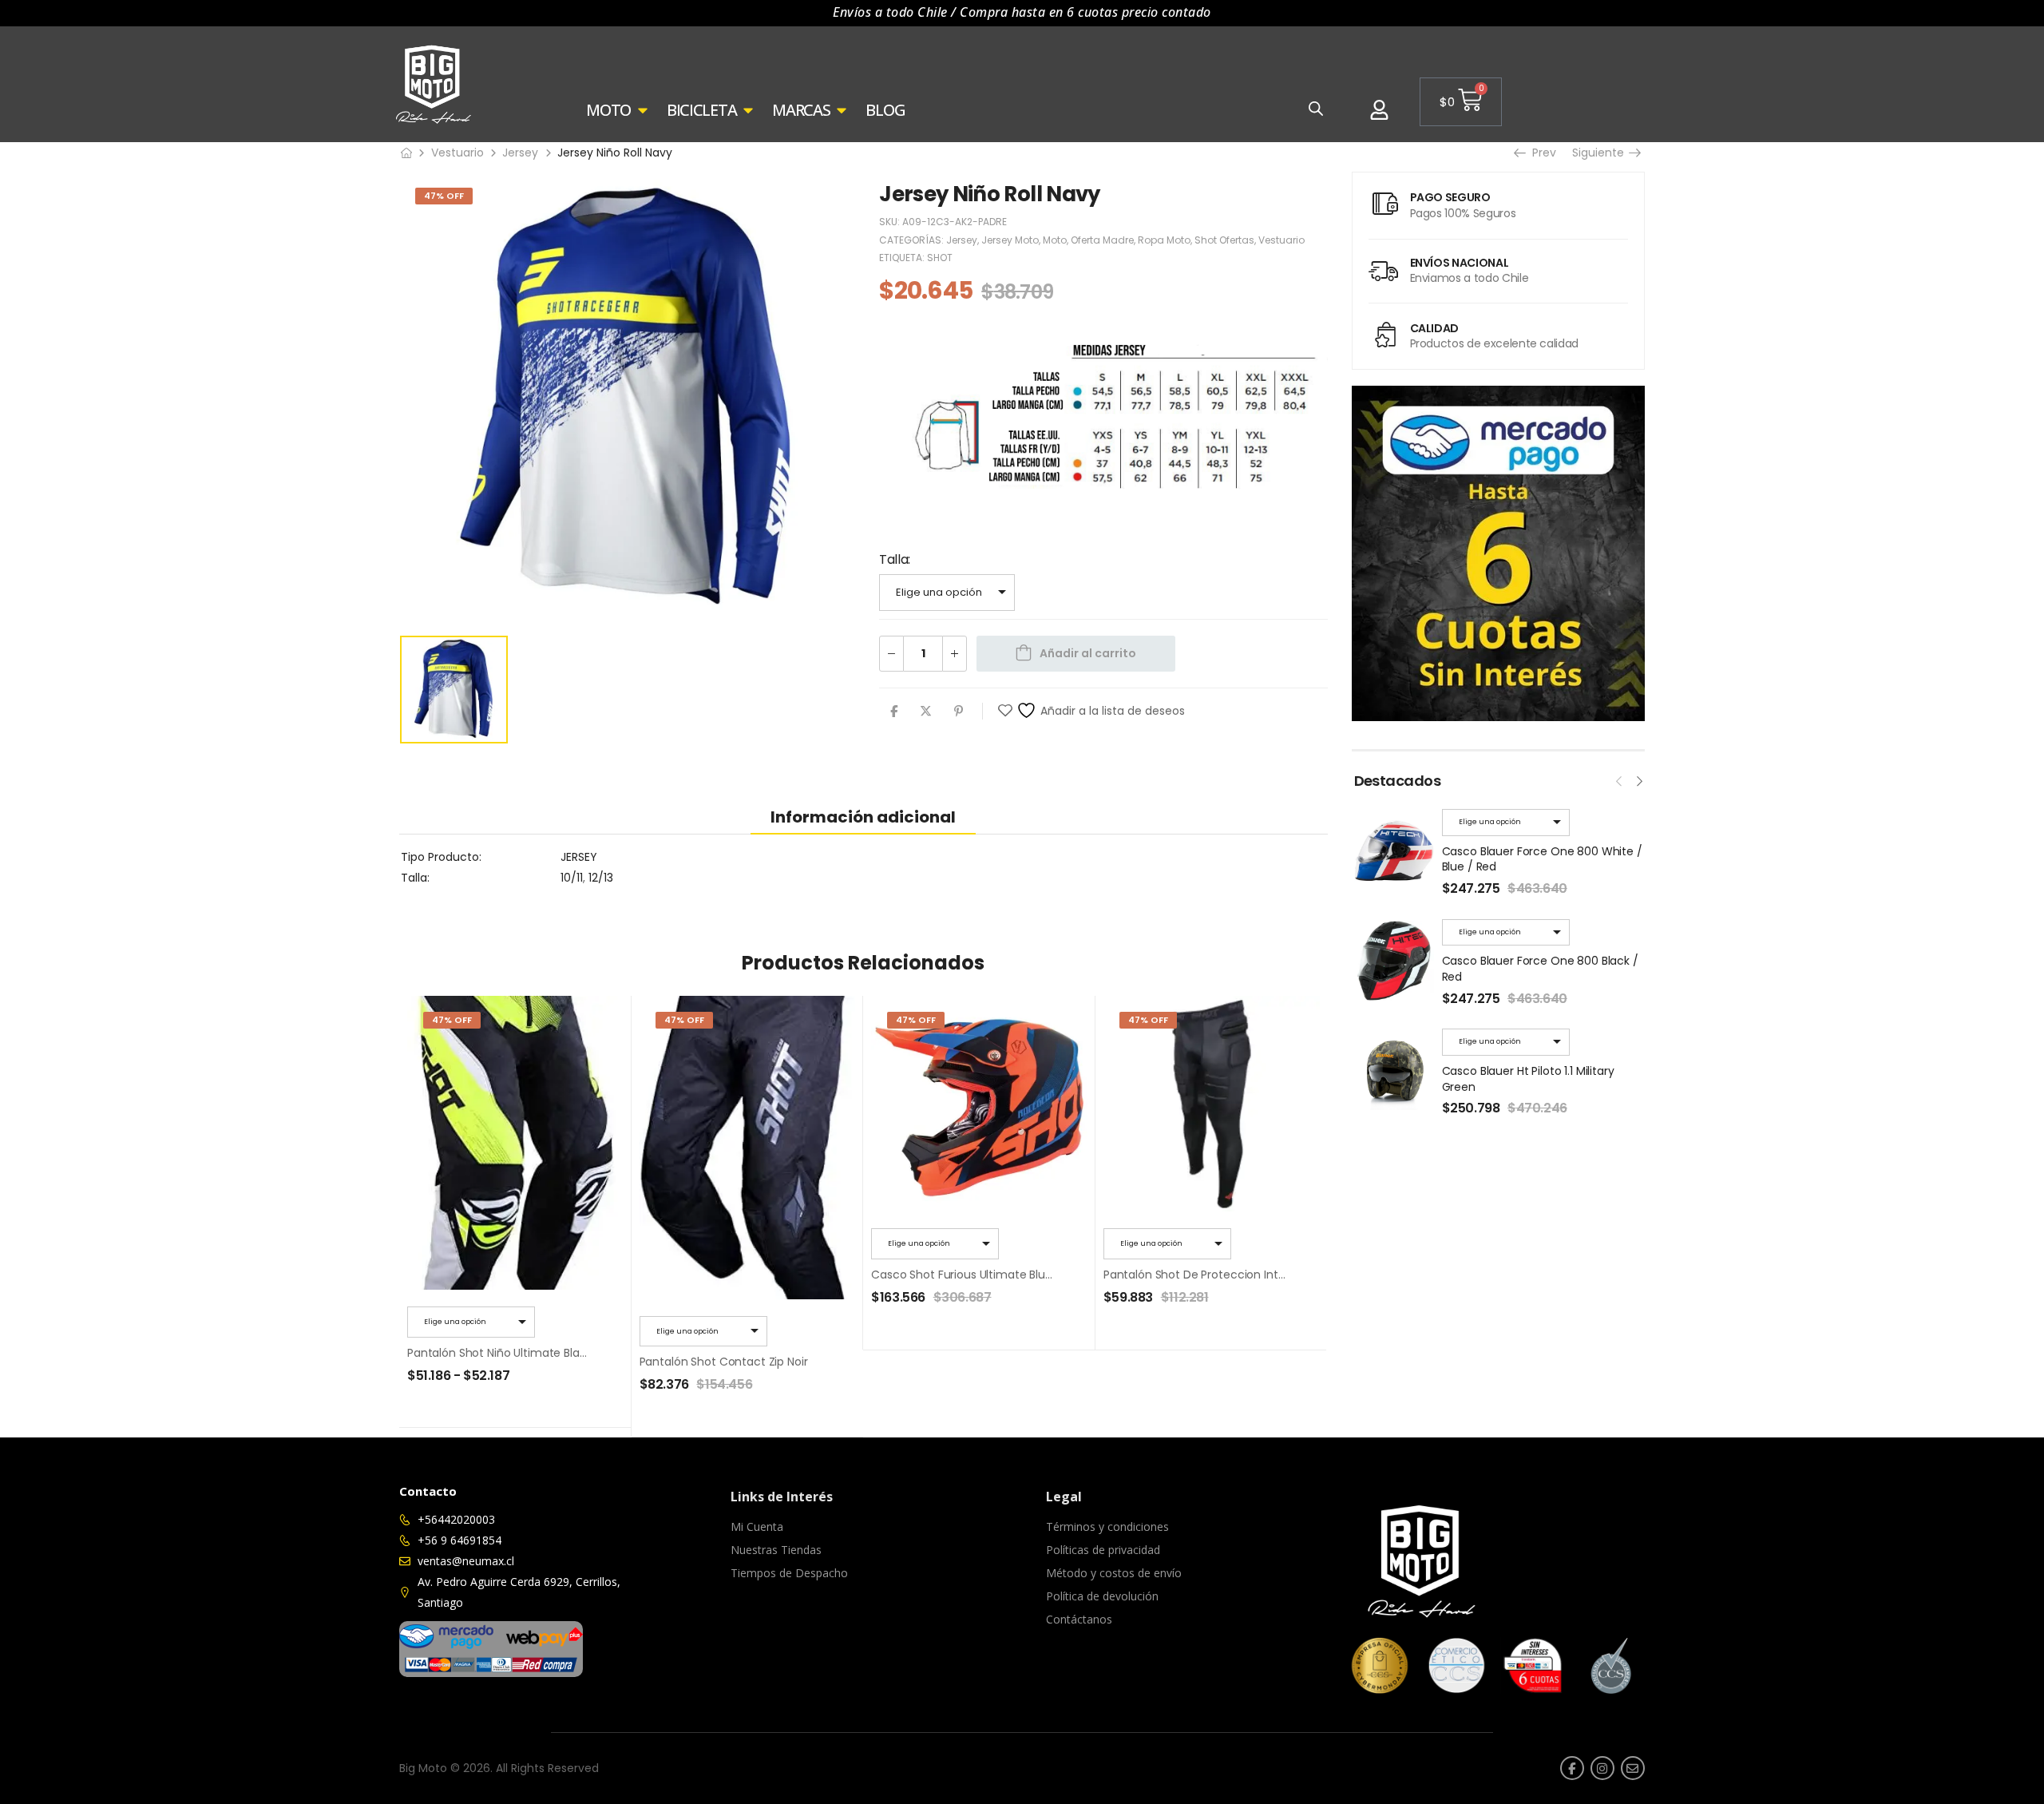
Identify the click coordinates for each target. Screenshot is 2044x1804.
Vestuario (458, 153)
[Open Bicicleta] (748, 110)
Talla (893, 559)
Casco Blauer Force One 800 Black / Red (1540, 969)
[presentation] (1619, 779)
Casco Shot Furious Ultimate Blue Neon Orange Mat (1012, 1275)
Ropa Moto (1164, 240)
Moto (1055, 240)
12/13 (601, 878)
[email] (1633, 1768)
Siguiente (1602, 153)
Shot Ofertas (1224, 240)
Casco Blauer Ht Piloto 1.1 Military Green (1528, 1079)
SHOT (940, 258)
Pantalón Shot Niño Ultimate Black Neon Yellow (534, 1353)
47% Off (444, 196)
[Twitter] (926, 711)
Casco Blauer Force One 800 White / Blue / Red (1542, 859)
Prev (1541, 153)
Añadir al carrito (1088, 653)
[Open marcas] (842, 110)
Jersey (520, 153)
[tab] (863, 817)
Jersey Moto (1010, 240)
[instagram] (1602, 1768)
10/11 (572, 878)
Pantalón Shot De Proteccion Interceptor (1215, 1275)
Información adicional (863, 817)
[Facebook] (894, 711)
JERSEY (579, 857)
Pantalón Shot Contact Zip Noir (724, 1362)
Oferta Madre (1102, 240)
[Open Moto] (643, 110)
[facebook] (1572, 1768)
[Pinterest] (959, 711)
